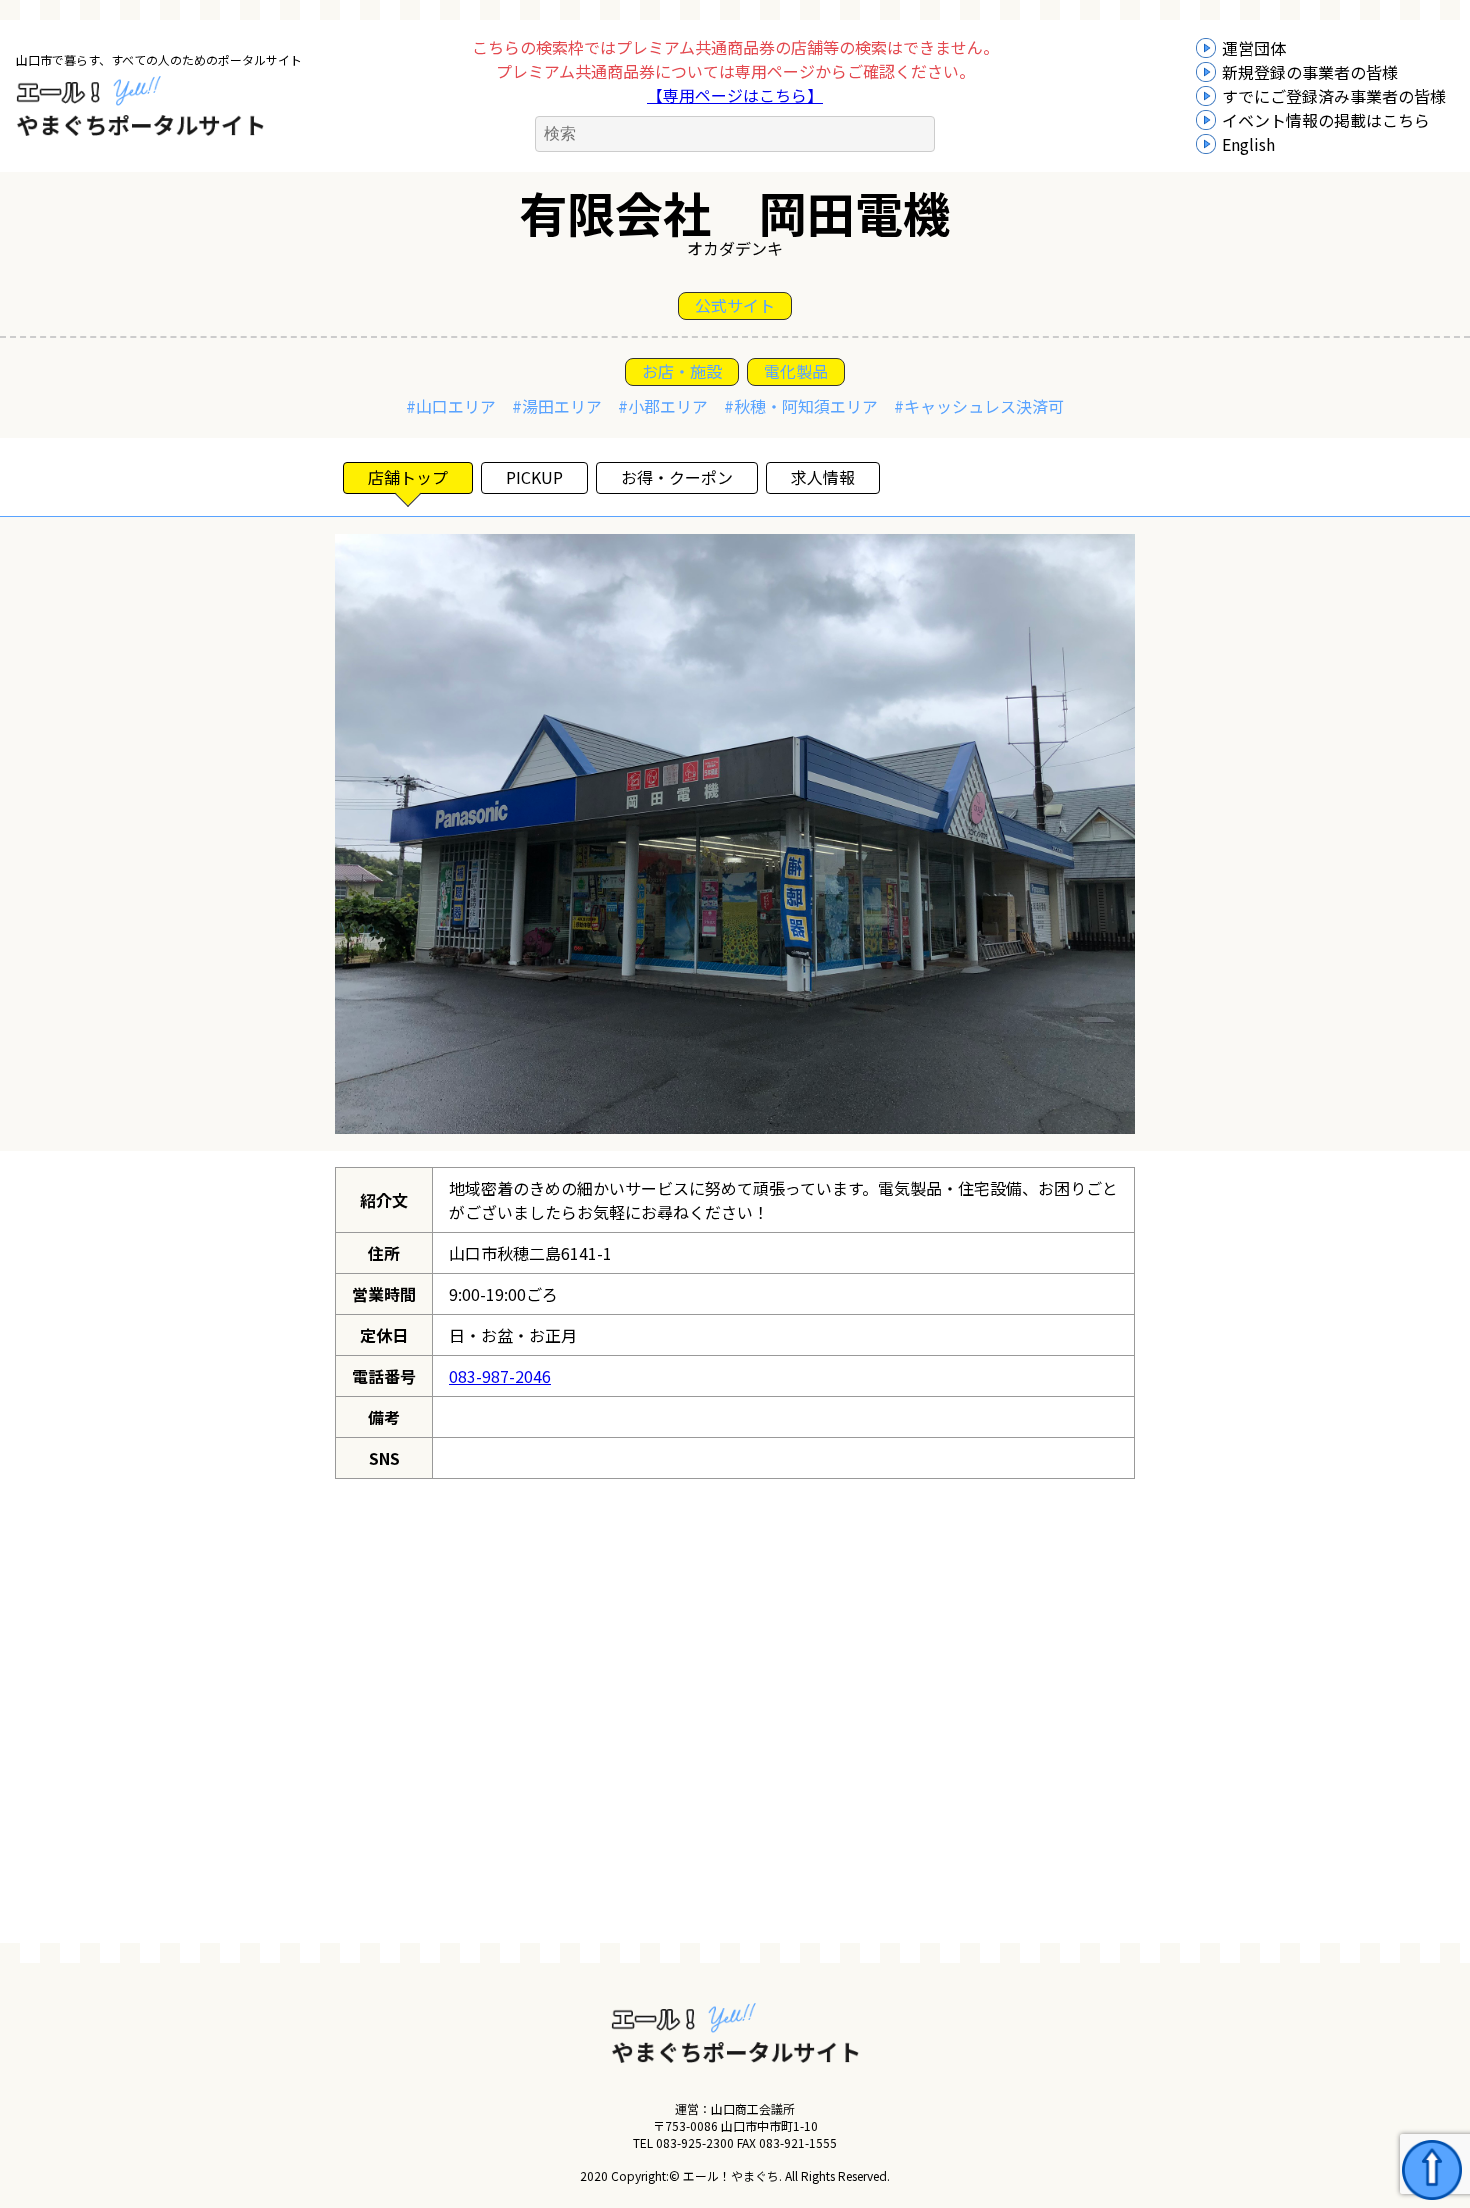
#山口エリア (451, 406)
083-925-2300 (695, 2142)
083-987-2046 (500, 1376)
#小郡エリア (663, 406)
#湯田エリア (557, 406)
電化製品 (796, 371)
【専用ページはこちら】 (735, 95)
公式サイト (735, 305)
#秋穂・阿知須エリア (801, 406)
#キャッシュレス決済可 (979, 406)
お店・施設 (682, 371)
